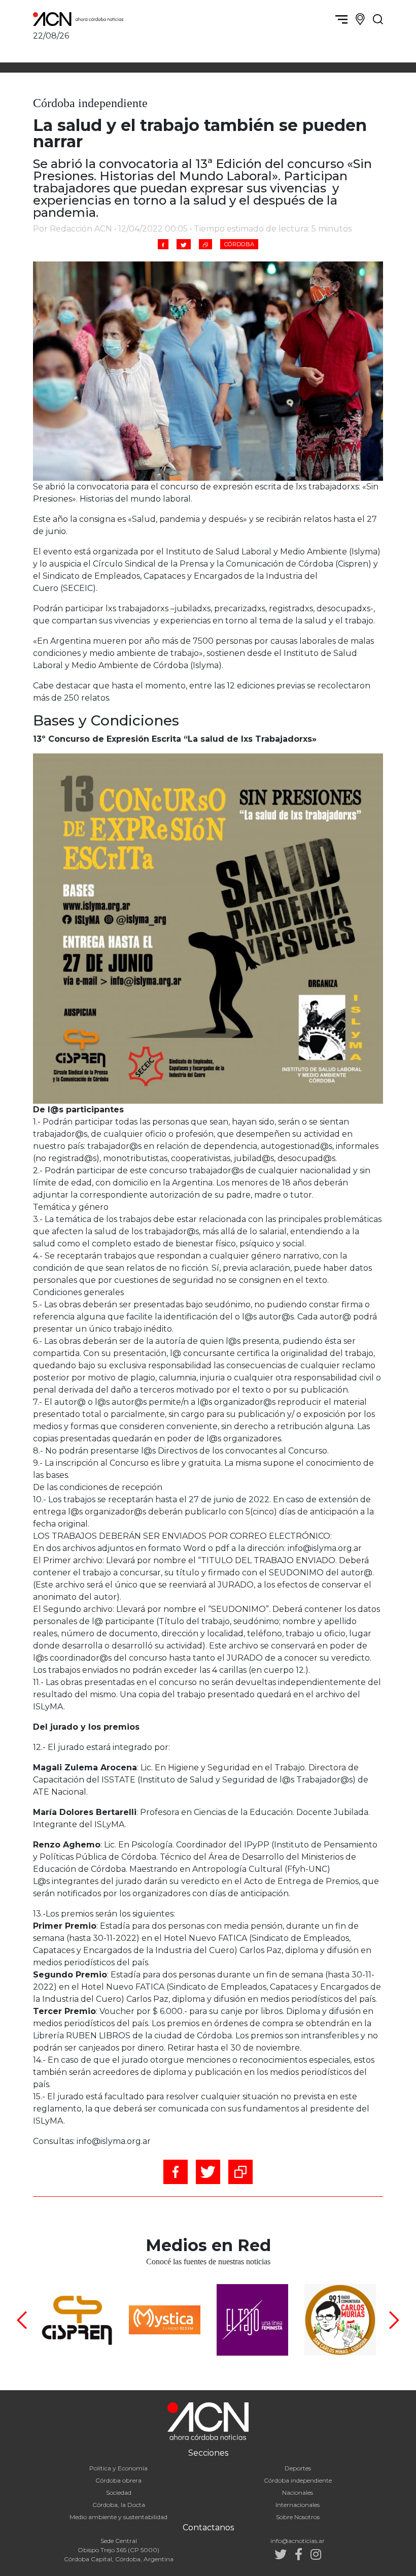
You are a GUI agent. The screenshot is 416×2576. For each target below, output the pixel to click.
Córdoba (239, 244)
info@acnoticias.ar (298, 2541)
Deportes (298, 2468)
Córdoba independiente (298, 2480)
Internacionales (298, 2505)
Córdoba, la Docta (119, 2505)
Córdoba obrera (118, 2480)
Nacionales (298, 2492)
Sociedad (119, 2492)
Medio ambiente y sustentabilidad (118, 2517)
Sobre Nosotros (298, 2517)
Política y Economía (118, 2468)
